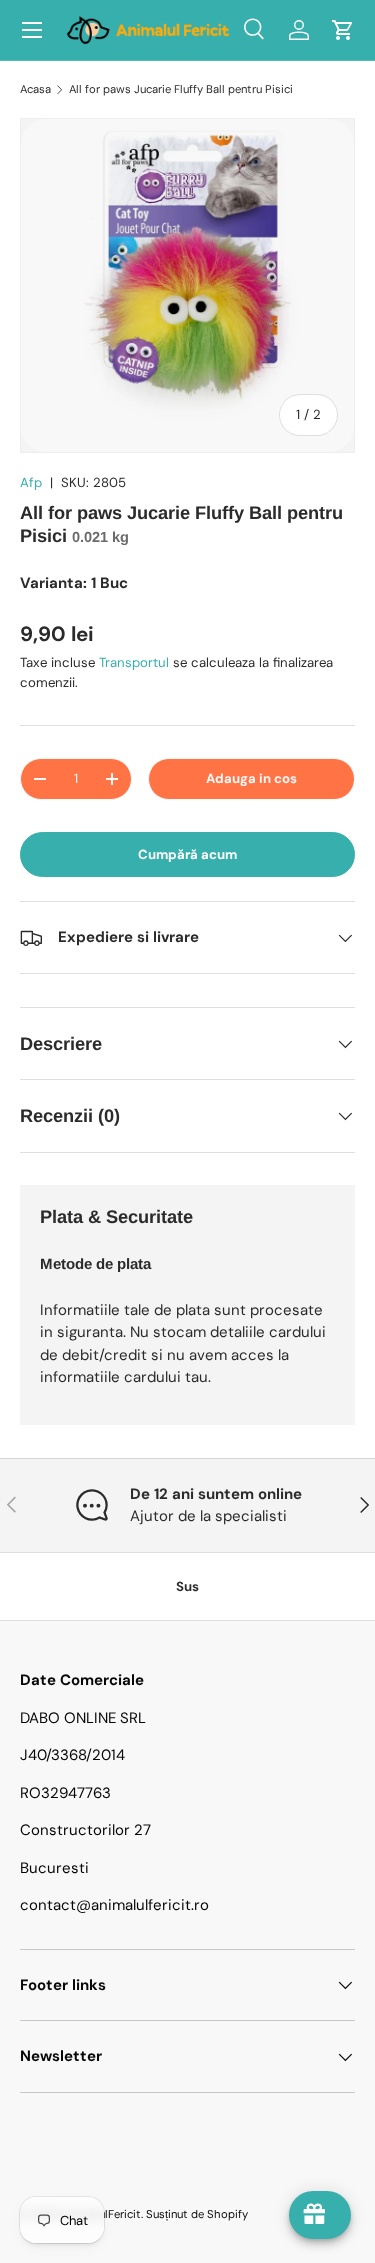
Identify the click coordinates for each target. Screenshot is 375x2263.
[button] (343, 30)
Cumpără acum (187, 854)
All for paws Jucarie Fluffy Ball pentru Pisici (181, 89)
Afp (31, 482)
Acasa (35, 89)
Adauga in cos (251, 778)
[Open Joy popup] (320, 2215)
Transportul (134, 662)
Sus (187, 1586)
